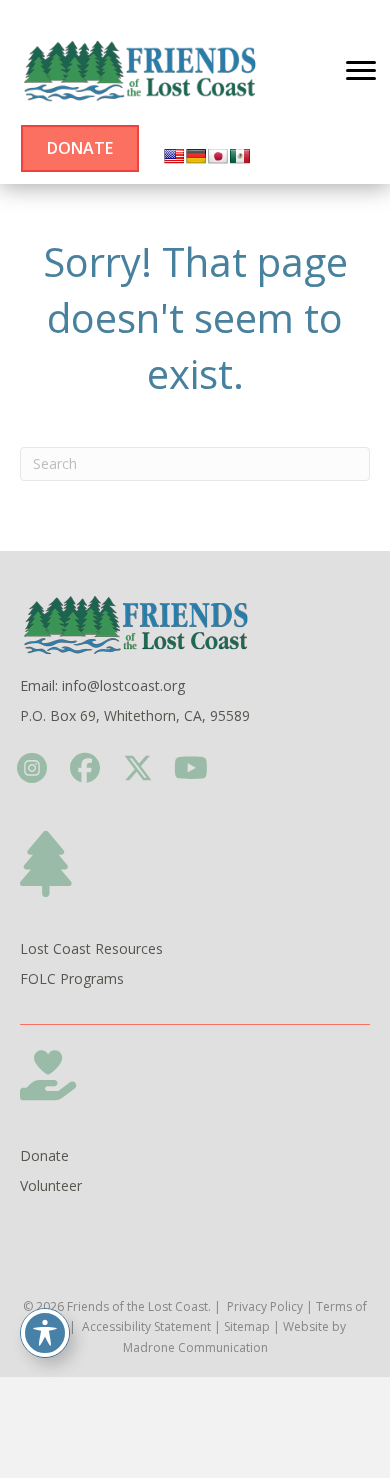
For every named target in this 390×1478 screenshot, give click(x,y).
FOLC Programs (72, 978)
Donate (44, 1155)
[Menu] (361, 71)
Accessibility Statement (146, 1326)
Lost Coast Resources (91, 948)
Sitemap (247, 1326)
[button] (31, 767)
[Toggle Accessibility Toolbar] (45, 1333)
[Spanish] (240, 156)
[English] (174, 156)
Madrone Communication (195, 1347)
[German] (196, 156)
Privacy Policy (265, 1306)
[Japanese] (218, 156)
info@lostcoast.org (123, 685)
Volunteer (51, 1185)
